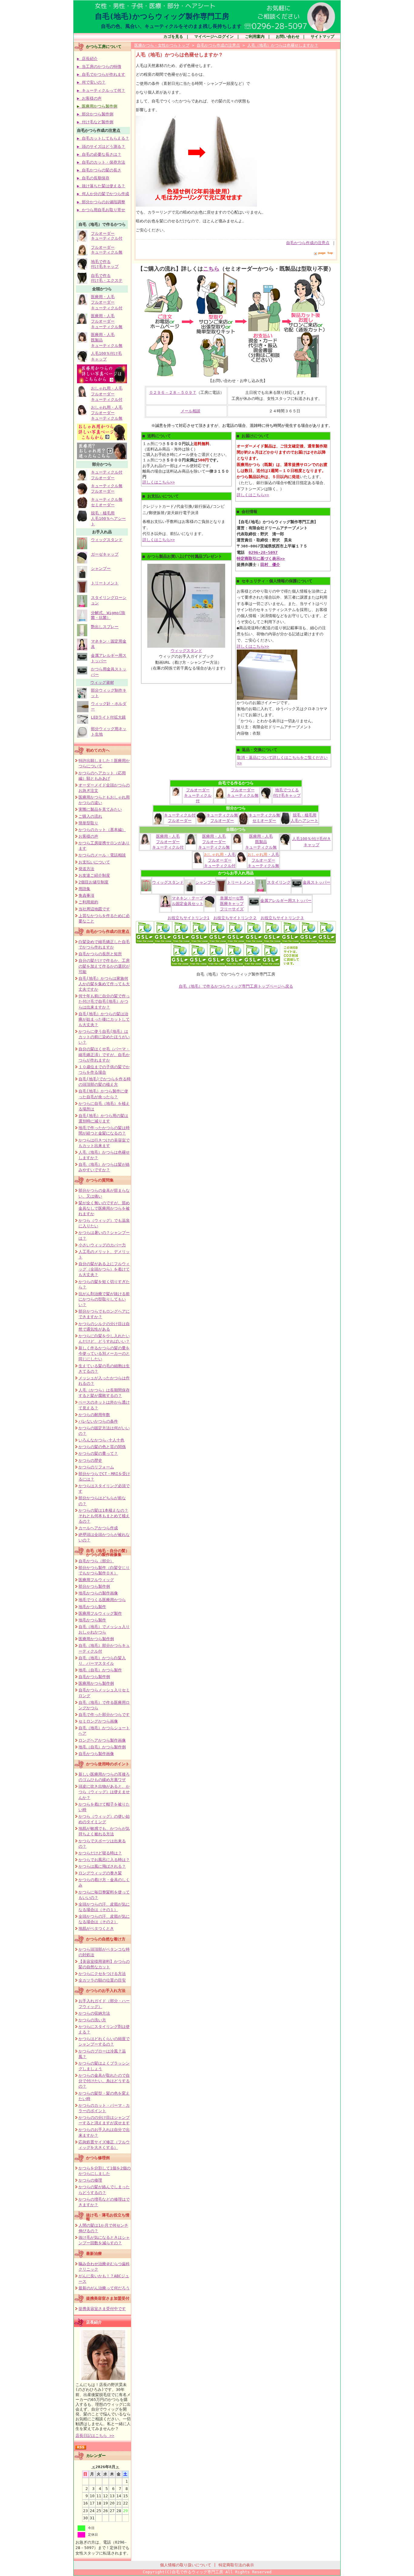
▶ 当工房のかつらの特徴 (99, 66)
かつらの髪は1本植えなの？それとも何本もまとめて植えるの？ (104, 1516)
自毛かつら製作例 (94, 1677)
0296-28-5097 (263, 552)
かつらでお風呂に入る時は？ (104, 1860)
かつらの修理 (90, 2180)
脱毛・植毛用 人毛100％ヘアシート (108, 519)
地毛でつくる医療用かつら (102, 1600)
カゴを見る (173, 37)
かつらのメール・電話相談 (102, 855)
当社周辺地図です (94, 909)
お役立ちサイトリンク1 (189, 918)
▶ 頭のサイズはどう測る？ (101, 146)
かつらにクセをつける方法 (102, 1974)
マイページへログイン (214, 37)
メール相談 (190, 411)
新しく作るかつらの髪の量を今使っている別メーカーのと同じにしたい (104, 1353)
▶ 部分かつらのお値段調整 (101, 202)
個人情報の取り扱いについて (186, 2565)
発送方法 (86, 869)
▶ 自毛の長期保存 (93, 178)
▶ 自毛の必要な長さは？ (99, 154)
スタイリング (279, 882)
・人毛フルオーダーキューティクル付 (220, 860)
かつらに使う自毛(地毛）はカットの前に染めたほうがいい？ (104, 1037)
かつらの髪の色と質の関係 (102, 1447)
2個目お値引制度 (93, 882)
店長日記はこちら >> (95, 2436)
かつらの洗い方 (92, 2020)
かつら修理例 (98, 2158)
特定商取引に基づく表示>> (261, 558)
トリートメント (105, 583)
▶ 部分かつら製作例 (95, 114)
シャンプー (101, 568)
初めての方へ (98, 750)
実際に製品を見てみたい (100, 809)
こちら (211, 269)
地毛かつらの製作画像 (98, 1593)
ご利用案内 (255, 37)
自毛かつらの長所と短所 (100, 954)
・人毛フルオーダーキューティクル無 (263, 860)
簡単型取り (88, 823)
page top (326, 253)
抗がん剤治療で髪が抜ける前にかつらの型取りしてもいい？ (104, 1299)
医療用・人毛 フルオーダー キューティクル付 (107, 302)
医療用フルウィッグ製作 (100, 1613)
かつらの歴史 (90, 1460)
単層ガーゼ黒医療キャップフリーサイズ (232, 904)
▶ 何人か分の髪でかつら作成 (103, 194)
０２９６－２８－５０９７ (173, 392)
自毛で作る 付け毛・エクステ (107, 278)
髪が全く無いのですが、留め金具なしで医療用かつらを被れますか (104, 1208)
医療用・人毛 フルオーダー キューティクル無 (107, 321)
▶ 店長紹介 (87, 59)
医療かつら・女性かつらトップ (162, 45)
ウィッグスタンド (107, 540)
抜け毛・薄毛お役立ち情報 (108, 2217)
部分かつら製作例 (94, 1586)
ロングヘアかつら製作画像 (102, 1740)
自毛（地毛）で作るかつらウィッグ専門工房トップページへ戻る (236, 986)
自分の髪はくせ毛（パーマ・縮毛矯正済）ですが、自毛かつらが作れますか (104, 1054)
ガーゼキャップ (105, 554)
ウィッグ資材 (102, 682)
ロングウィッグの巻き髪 (100, 1873)
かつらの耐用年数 (94, 1415)
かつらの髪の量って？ (98, 1453)
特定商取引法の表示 (236, 2565)
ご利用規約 (88, 902)
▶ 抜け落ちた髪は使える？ (101, 186)
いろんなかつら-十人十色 (101, 1440)
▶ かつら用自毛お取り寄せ (101, 210)
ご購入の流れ (90, 816)
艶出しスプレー (105, 627)
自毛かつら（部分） (96, 1561)
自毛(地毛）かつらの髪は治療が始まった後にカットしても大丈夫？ (104, 1019)
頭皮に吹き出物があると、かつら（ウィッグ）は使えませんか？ (104, 1792)
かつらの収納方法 (94, 2013)
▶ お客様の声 (89, 98)
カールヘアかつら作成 (98, 1528)
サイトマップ (322, 37)
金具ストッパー (317, 882)
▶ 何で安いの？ (91, 82)
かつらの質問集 (100, 1180)
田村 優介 (270, 565)
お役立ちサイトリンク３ (282, 918)
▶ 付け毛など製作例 (95, 122)
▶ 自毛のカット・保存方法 (101, 162)
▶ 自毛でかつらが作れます (101, 74)
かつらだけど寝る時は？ (100, 1853)
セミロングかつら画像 (98, 1721)
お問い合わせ (288, 37)
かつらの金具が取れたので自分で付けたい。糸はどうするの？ (104, 2081)
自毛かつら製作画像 (96, 1754)
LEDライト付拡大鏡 (108, 717)
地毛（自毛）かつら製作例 (102, 1747)
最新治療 (94, 2254)
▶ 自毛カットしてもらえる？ (103, 138)
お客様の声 (88, 836)
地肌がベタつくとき (96, 1928)
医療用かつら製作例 (96, 1639)
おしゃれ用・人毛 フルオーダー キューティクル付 (107, 394)
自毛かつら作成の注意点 (108, 931)
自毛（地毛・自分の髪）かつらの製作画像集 (108, 1553)
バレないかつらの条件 (98, 1421)
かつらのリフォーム (96, 1467)
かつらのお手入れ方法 (106, 1991)
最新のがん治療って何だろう (104, 2288)
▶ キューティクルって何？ (101, 90)
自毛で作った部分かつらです (104, 1715)
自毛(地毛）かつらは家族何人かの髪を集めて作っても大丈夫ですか (104, 984)
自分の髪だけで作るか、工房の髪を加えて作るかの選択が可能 (104, 966)
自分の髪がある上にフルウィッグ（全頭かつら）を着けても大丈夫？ (104, 1269)
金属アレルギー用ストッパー (286, 901)
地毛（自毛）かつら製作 (100, 1670)
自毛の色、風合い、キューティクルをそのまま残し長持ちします (171, 26)
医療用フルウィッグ (96, 1580)
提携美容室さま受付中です (102, 2309)
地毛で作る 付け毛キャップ (105, 264)
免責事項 (86, 895)
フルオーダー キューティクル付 (107, 236)
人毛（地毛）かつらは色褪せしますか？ (283, 45)
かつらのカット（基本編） (102, 830)
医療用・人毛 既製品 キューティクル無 (261, 842)
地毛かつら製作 (92, 1607)
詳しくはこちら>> (159, 482)
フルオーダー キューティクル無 (107, 250)
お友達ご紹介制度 (94, 875)
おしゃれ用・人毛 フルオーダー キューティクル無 (107, 413)
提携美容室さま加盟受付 (108, 2298)
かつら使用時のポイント (108, 1764)
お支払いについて (94, 862)
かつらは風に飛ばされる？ (102, 1866)
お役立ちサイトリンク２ (235, 918)
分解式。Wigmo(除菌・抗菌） (108, 615)
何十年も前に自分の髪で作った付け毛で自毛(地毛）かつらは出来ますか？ (104, 1001)
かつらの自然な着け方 (106, 1939)
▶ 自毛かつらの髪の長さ (99, 170)
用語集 (84, 889)
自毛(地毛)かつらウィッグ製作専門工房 (162, 16)
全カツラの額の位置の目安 (102, 1980)
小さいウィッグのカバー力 (102, 1245)
